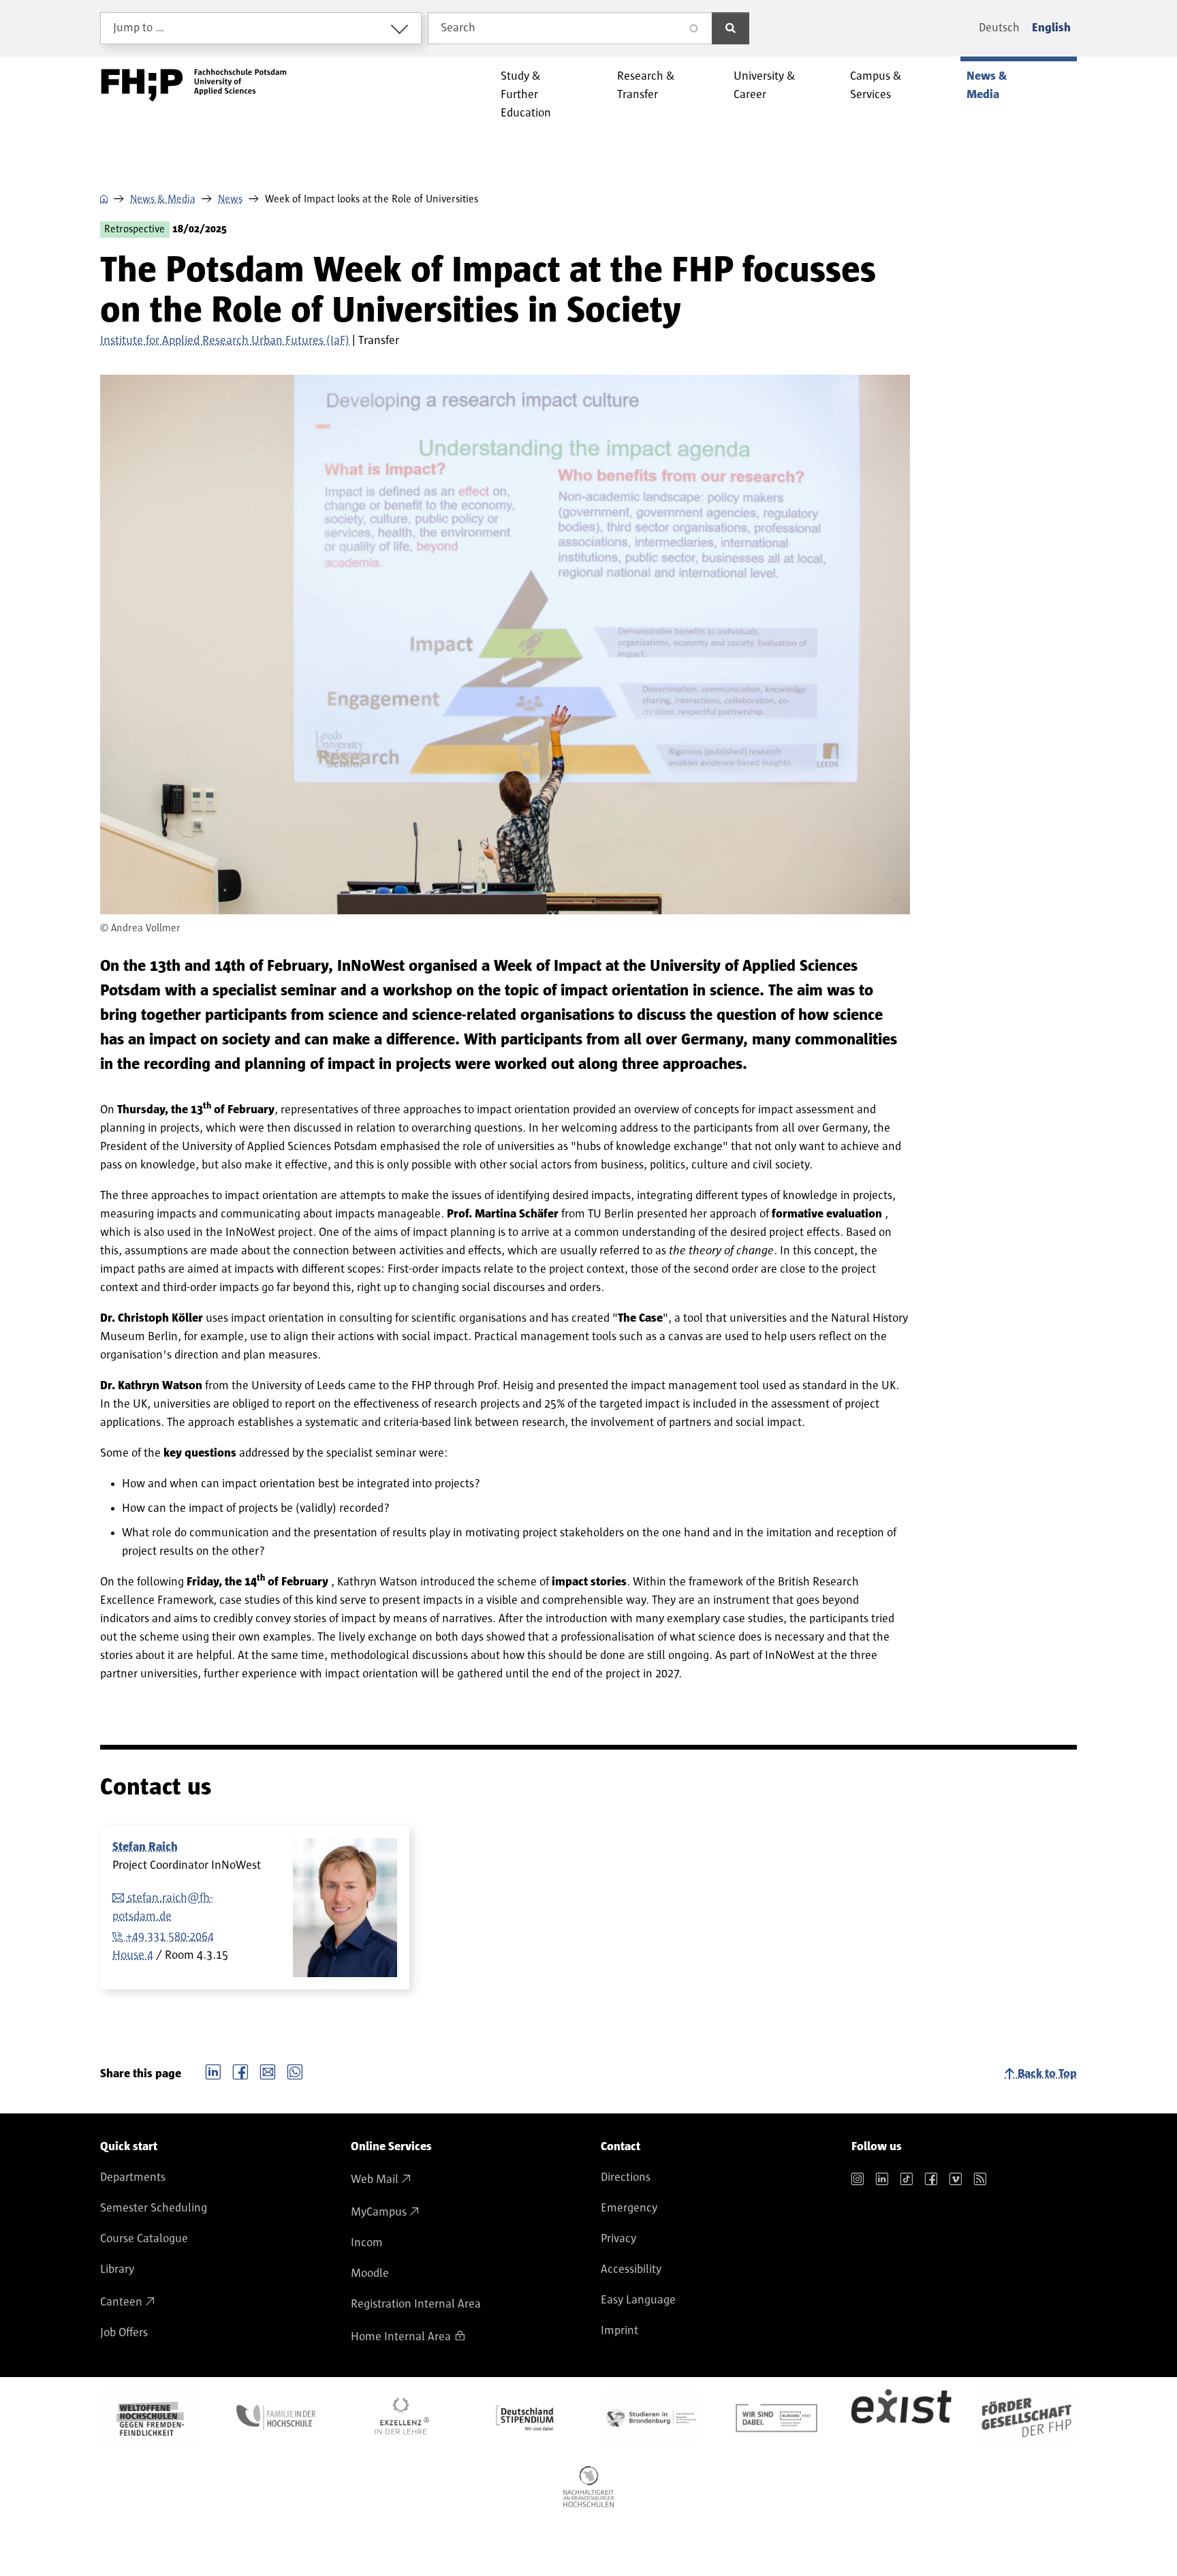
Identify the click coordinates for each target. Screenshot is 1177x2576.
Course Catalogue (144, 2239)
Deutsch (999, 28)
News (230, 199)
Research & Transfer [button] (646, 86)
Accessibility (631, 2269)
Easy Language (638, 2300)
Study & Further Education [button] (526, 95)
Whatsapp (295, 2070)
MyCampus (379, 2212)
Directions (626, 2177)
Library (117, 2269)
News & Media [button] (987, 86)
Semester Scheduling (154, 2208)
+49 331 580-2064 (170, 1937)
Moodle (370, 2274)
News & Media (163, 199)
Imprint (619, 2331)
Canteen (121, 2302)
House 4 (133, 1955)
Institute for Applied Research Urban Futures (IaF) (225, 341)
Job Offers (124, 2333)
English (1051, 28)
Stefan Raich (145, 1847)
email (268, 2070)
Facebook (240, 2070)
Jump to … (139, 28)
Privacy (618, 2239)
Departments (133, 2177)
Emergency (629, 2208)
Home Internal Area (401, 2337)
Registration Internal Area (416, 2304)
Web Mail (375, 2179)
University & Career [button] (765, 86)
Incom (367, 2243)
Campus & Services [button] (876, 86)
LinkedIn (213, 2070)
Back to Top (1047, 2074)
